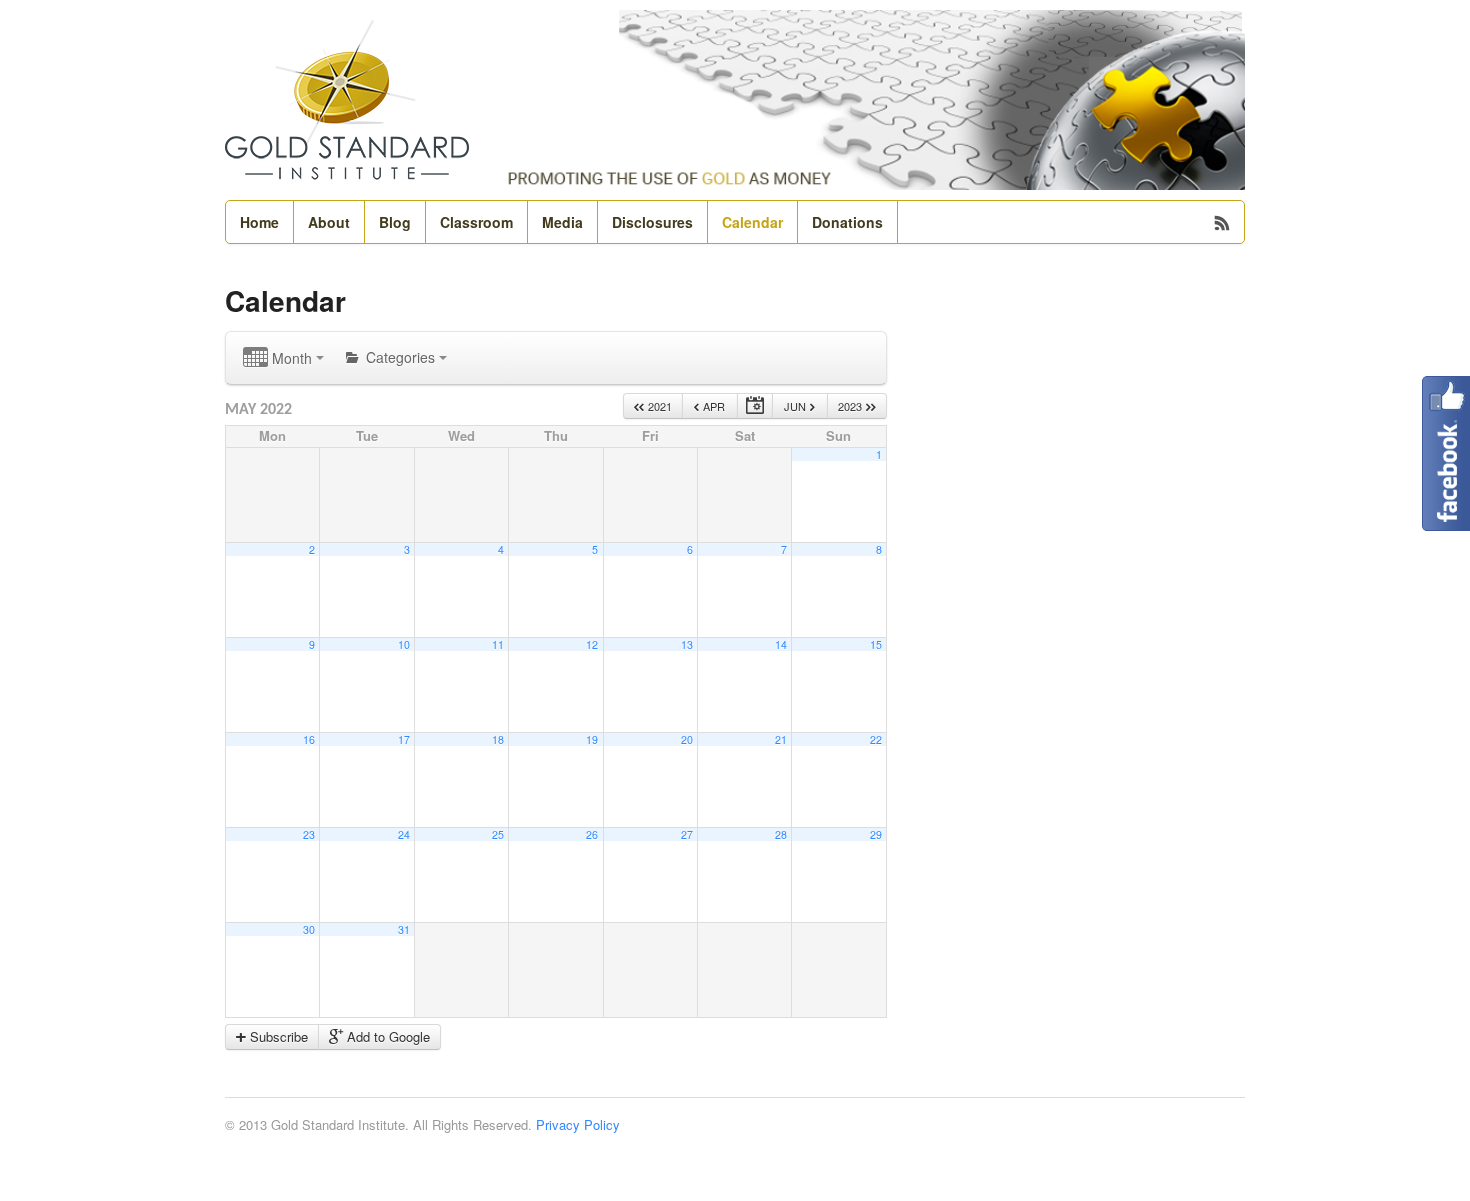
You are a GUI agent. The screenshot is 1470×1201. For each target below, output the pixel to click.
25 (498, 834)
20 (687, 739)
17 (404, 739)
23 (309, 834)
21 (781, 739)
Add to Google (386, 1036)
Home (259, 222)
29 (876, 834)
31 (404, 929)
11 (498, 644)
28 (781, 834)
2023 (851, 406)
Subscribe (277, 1036)
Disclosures (652, 222)
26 (592, 834)
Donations (847, 222)
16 (309, 739)
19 (592, 739)
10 (404, 644)
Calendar (752, 222)
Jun (796, 406)
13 (687, 644)
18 (498, 739)
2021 (658, 406)
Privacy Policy (578, 1124)
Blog (395, 222)
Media (562, 222)
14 (781, 644)
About (329, 222)
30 (309, 929)
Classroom (476, 222)
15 (876, 644)
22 (876, 739)
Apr (712, 406)
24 (404, 834)
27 (687, 834)
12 (592, 644)
